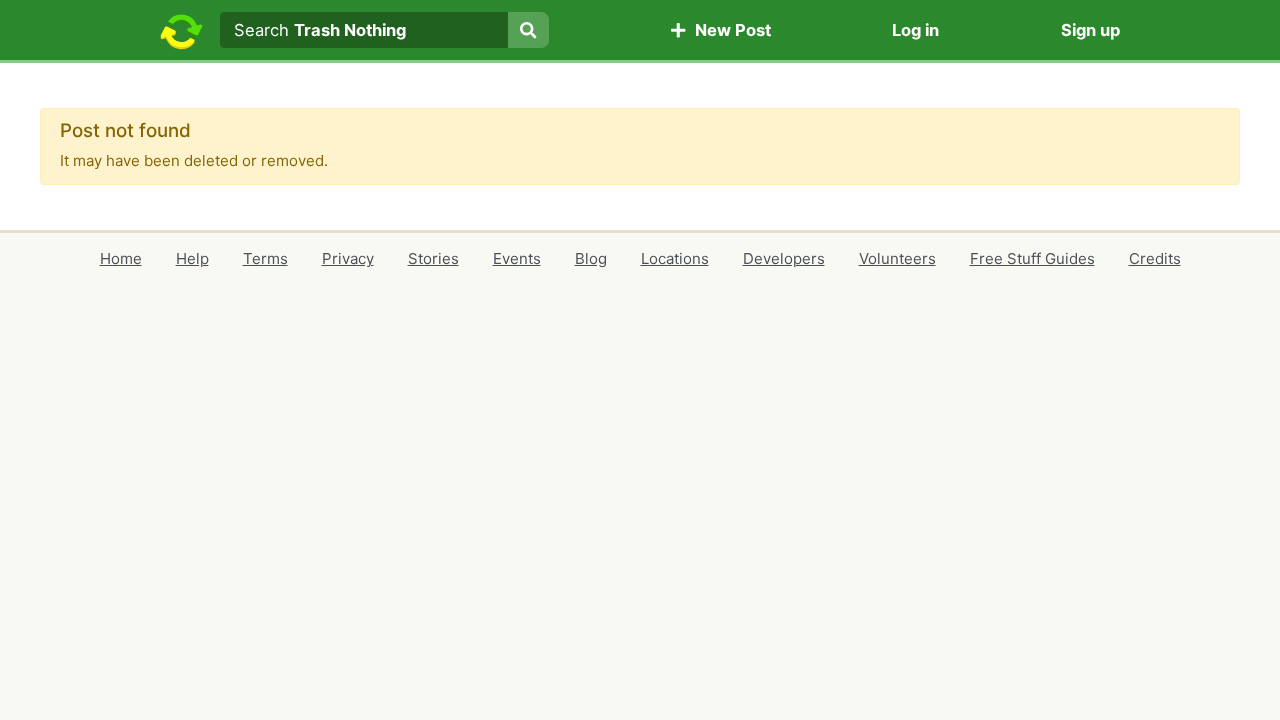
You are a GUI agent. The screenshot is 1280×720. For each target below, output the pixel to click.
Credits (1155, 258)
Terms (265, 258)
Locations (675, 258)
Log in (915, 30)
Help (192, 258)
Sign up (1090, 30)
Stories (433, 258)
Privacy (348, 258)
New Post (729, 30)
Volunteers (897, 258)
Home (121, 258)
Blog (591, 258)
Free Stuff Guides (1032, 258)
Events (517, 258)
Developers (784, 258)
